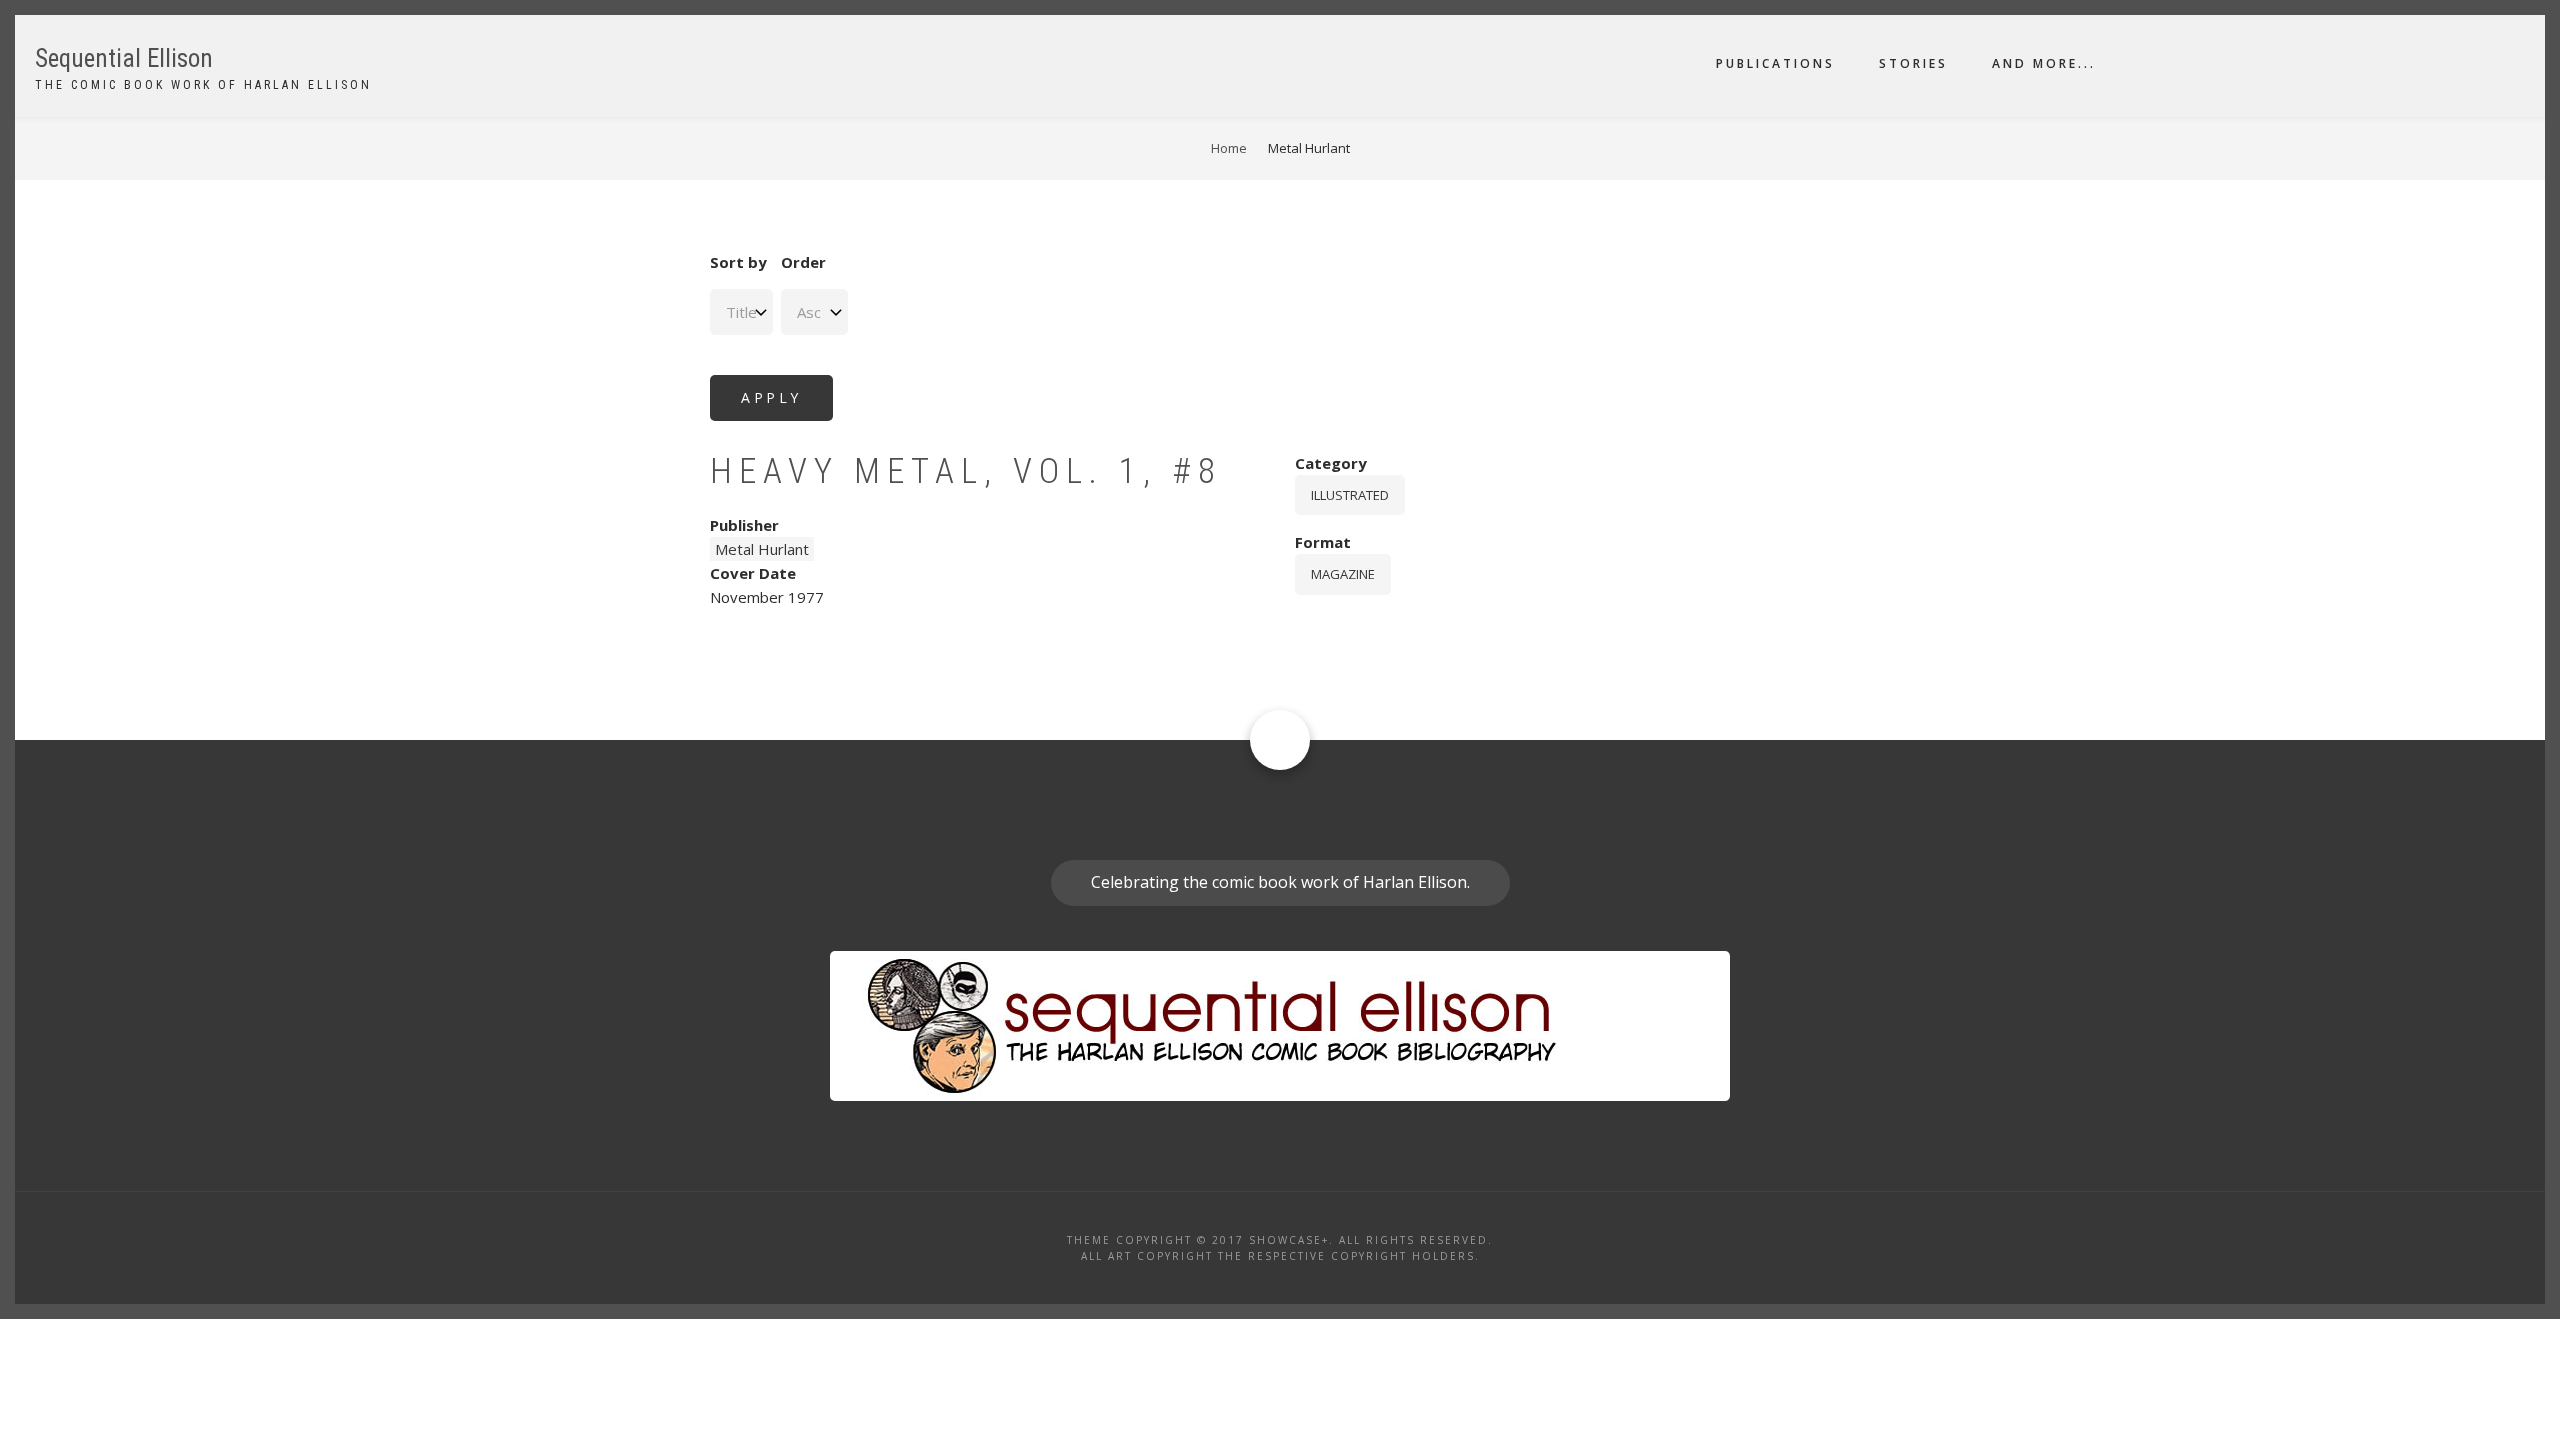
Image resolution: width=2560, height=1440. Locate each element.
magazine (1343, 574)
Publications (1775, 63)
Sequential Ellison (124, 58)
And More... (2044, 63)
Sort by (738, 262)
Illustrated (1350, 495)
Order (803, 262)
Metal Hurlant (762, 549)
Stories (1913, 63)
